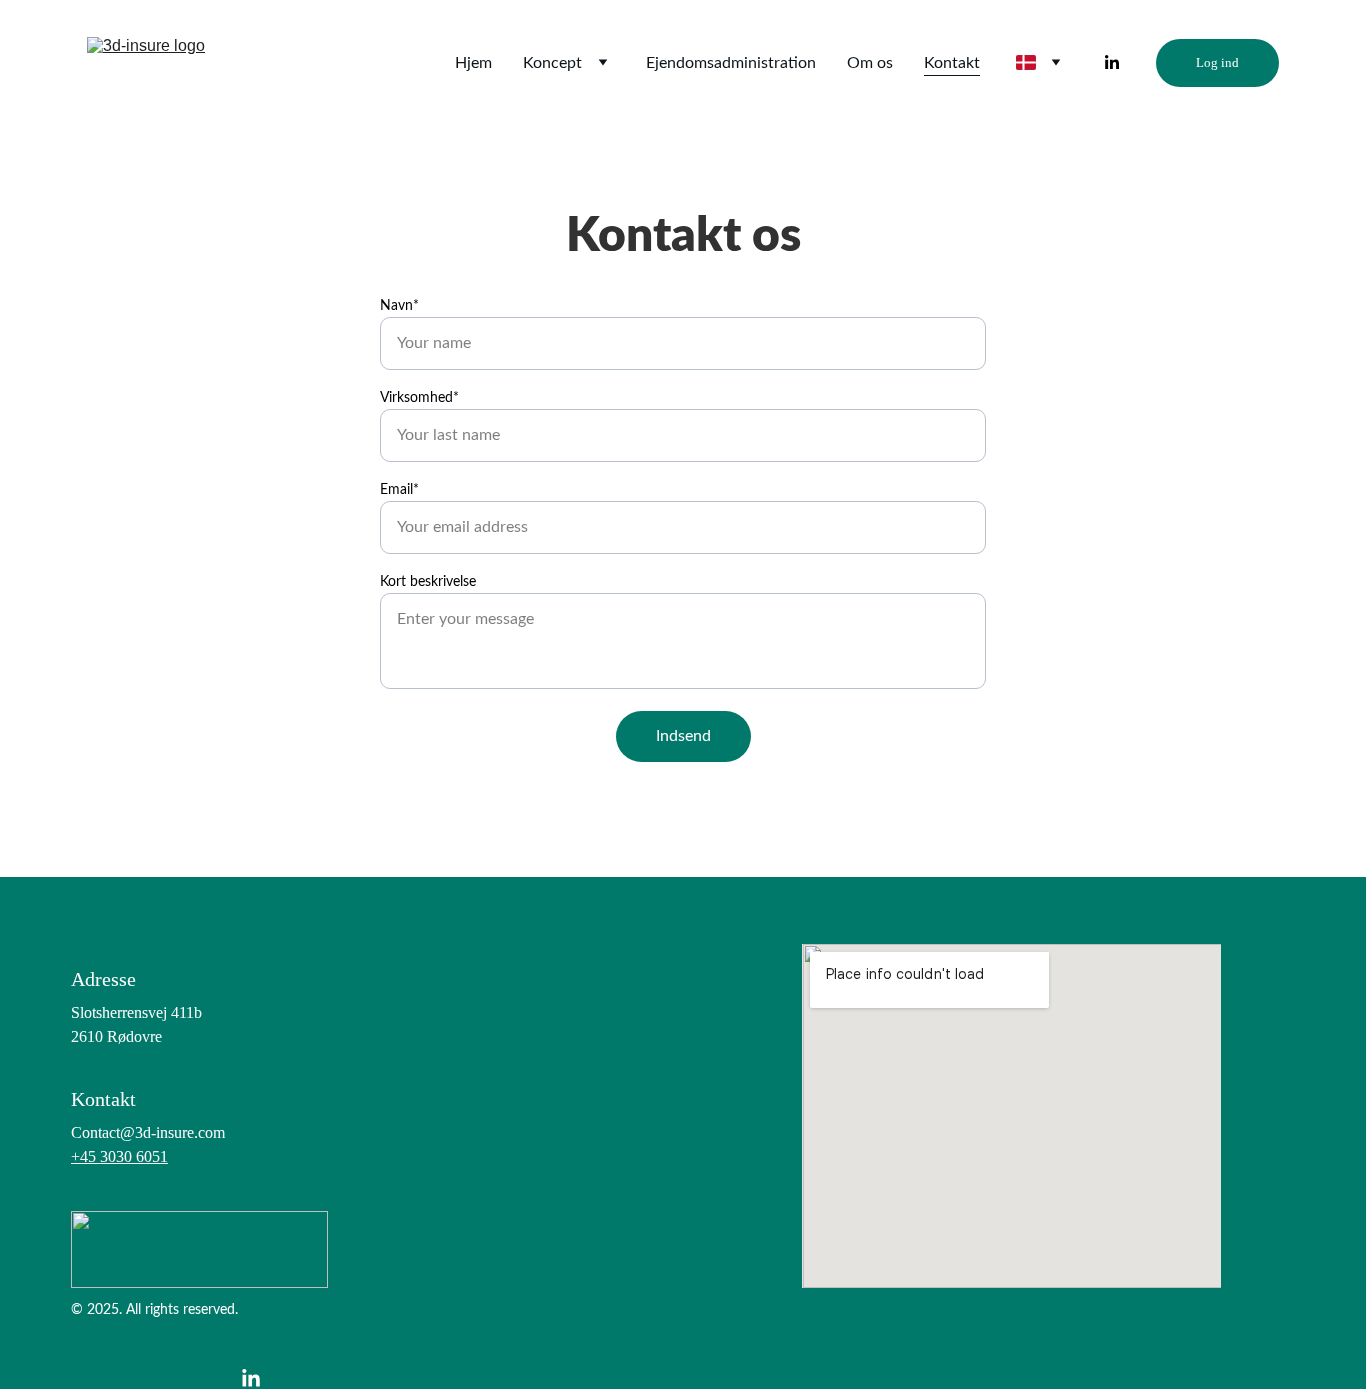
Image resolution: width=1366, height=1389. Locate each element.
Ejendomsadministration (731, 63)
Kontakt (952, 63)
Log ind (1217, 62)
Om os (870, 63)
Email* (399, 490)
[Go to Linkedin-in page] (1112, 63)
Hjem (473, 63)
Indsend (683, 736)
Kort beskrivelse (428, 582)
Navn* (399, 306)
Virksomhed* (419, 398)
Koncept (552, 63)
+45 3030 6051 (119, 1156)
